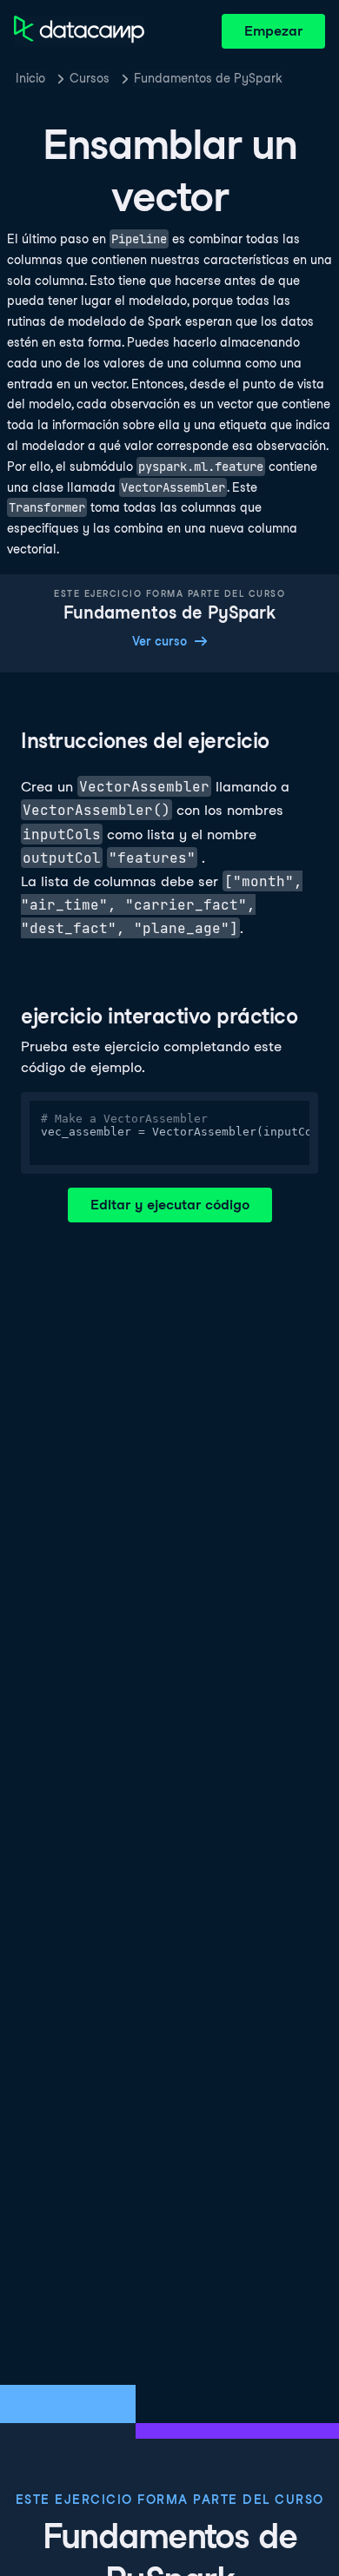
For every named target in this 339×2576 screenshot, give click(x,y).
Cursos (90, 78)
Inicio (30, 78)
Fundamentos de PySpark (208, 78)
